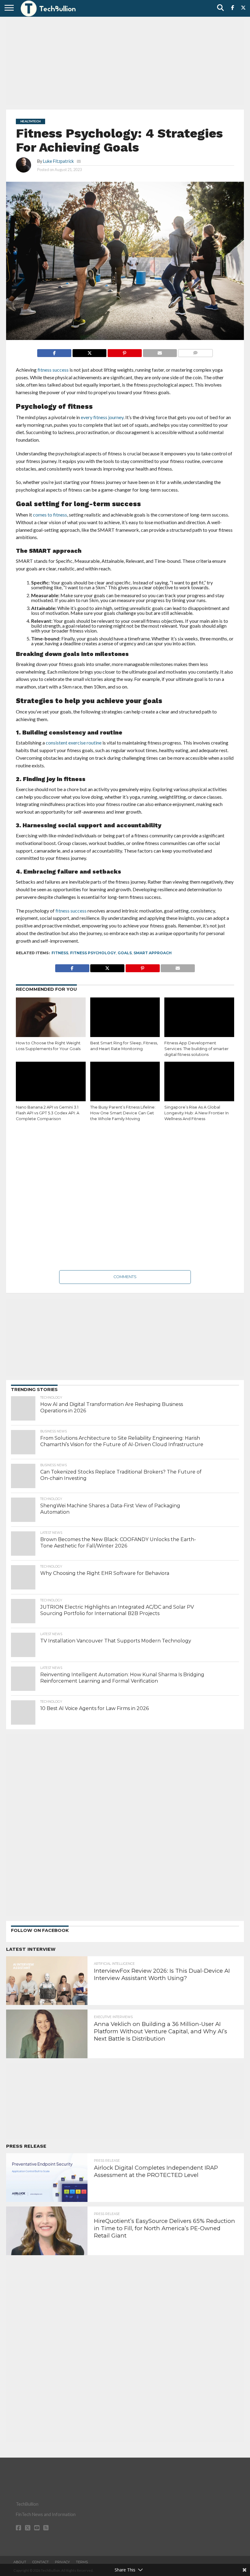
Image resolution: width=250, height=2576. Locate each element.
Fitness (60, 953)
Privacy (62, 2562)
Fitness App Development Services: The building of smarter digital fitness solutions (196, 1049)
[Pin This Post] (124, 351)
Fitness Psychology (93, 953)
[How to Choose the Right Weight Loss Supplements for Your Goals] (51, 1018)
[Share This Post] (89, 351)
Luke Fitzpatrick (58, 161)
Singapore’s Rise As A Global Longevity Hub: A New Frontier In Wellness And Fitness (196, 1113)
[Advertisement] (125, 62)
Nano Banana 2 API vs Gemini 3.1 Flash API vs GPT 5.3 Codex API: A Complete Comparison (48, 1113)
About (20, 2562)
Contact (41, 2562)
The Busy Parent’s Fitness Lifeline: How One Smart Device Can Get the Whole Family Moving (123, 1113)
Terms (82, 2562)
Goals (125, 953)
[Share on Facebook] (54, 351)
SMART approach (153, 953)
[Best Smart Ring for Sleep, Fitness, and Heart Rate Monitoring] (125, 1018)
